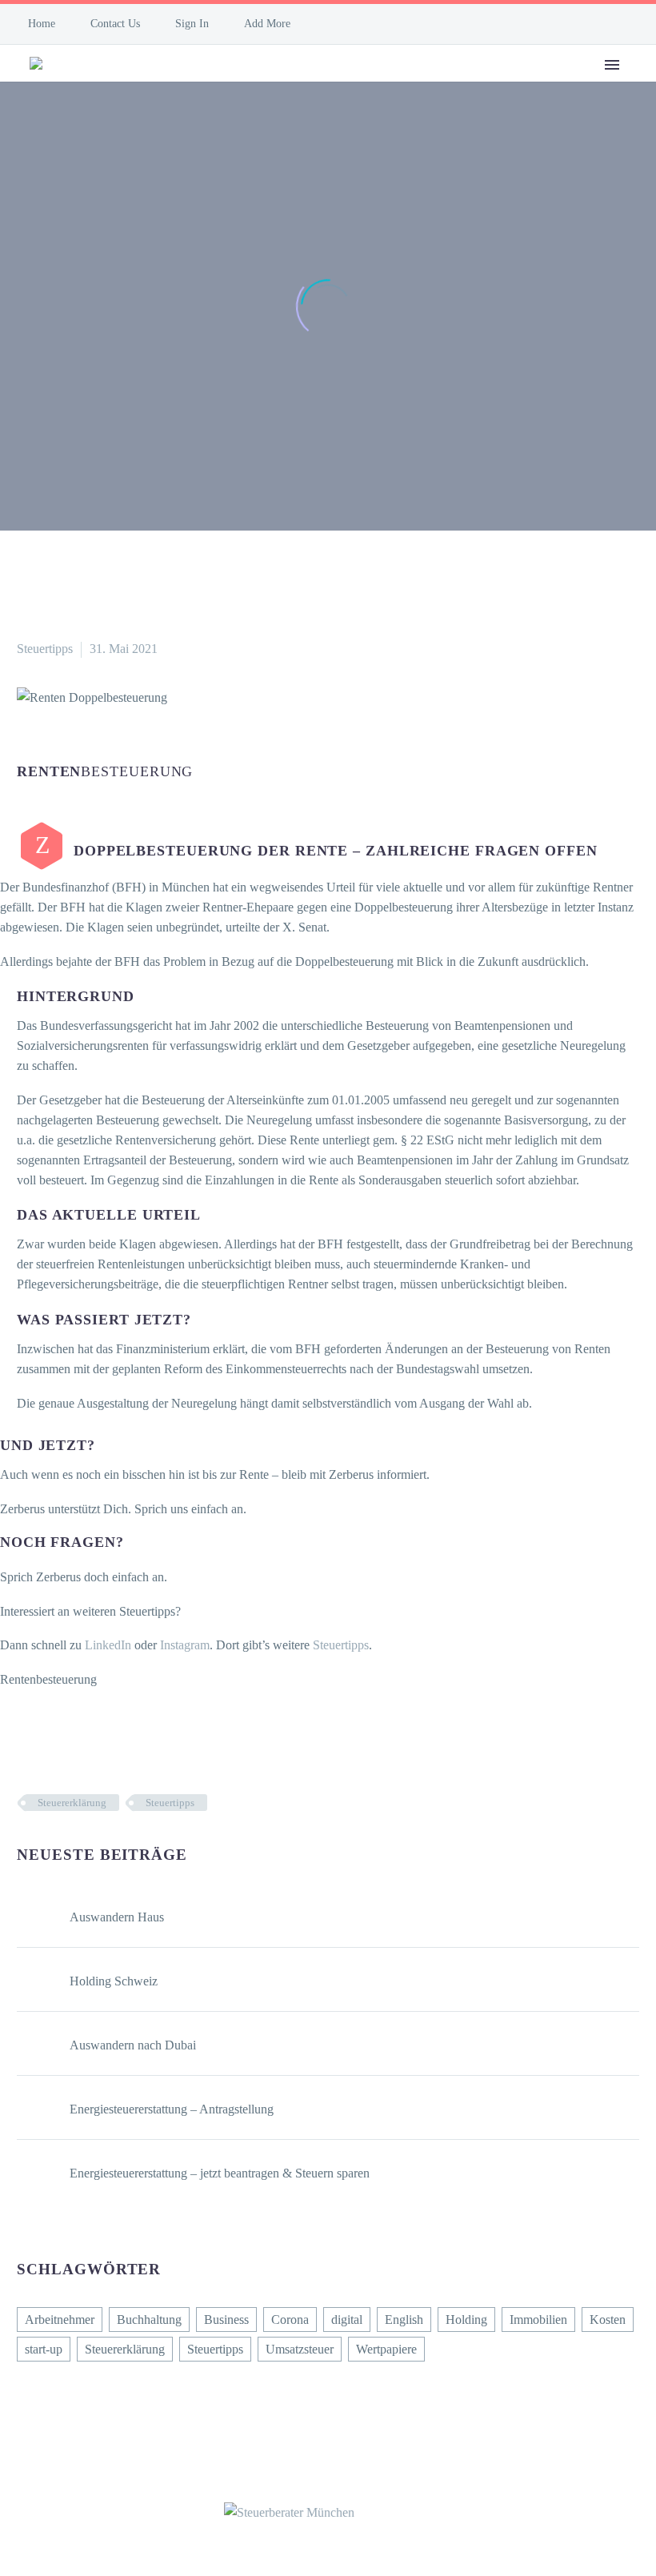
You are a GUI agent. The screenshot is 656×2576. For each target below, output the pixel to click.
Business (226, 2320)
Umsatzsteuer (300, 2349)
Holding (466, 2320)
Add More (267, 24)
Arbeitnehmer (60, 2320)
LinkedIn (108, 1645)
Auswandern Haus (117, 1917)
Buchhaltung (149, 2320)
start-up (44, 2349)
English (404, 2320)
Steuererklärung (72, 1803)
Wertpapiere (386, 2349)
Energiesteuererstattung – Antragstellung (172, 2109)
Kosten (608, 2320)
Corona (290, 2320)
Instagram (185, 1645)
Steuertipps (45, 649)
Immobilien (538, 2320)
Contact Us (115, 24)
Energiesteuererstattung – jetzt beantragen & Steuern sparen (220, 2173)
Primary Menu (612, 65)
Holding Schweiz (114, 1981)
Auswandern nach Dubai (133, 2045)
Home (42, 24)
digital (347, 2320)
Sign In (192, 24)
